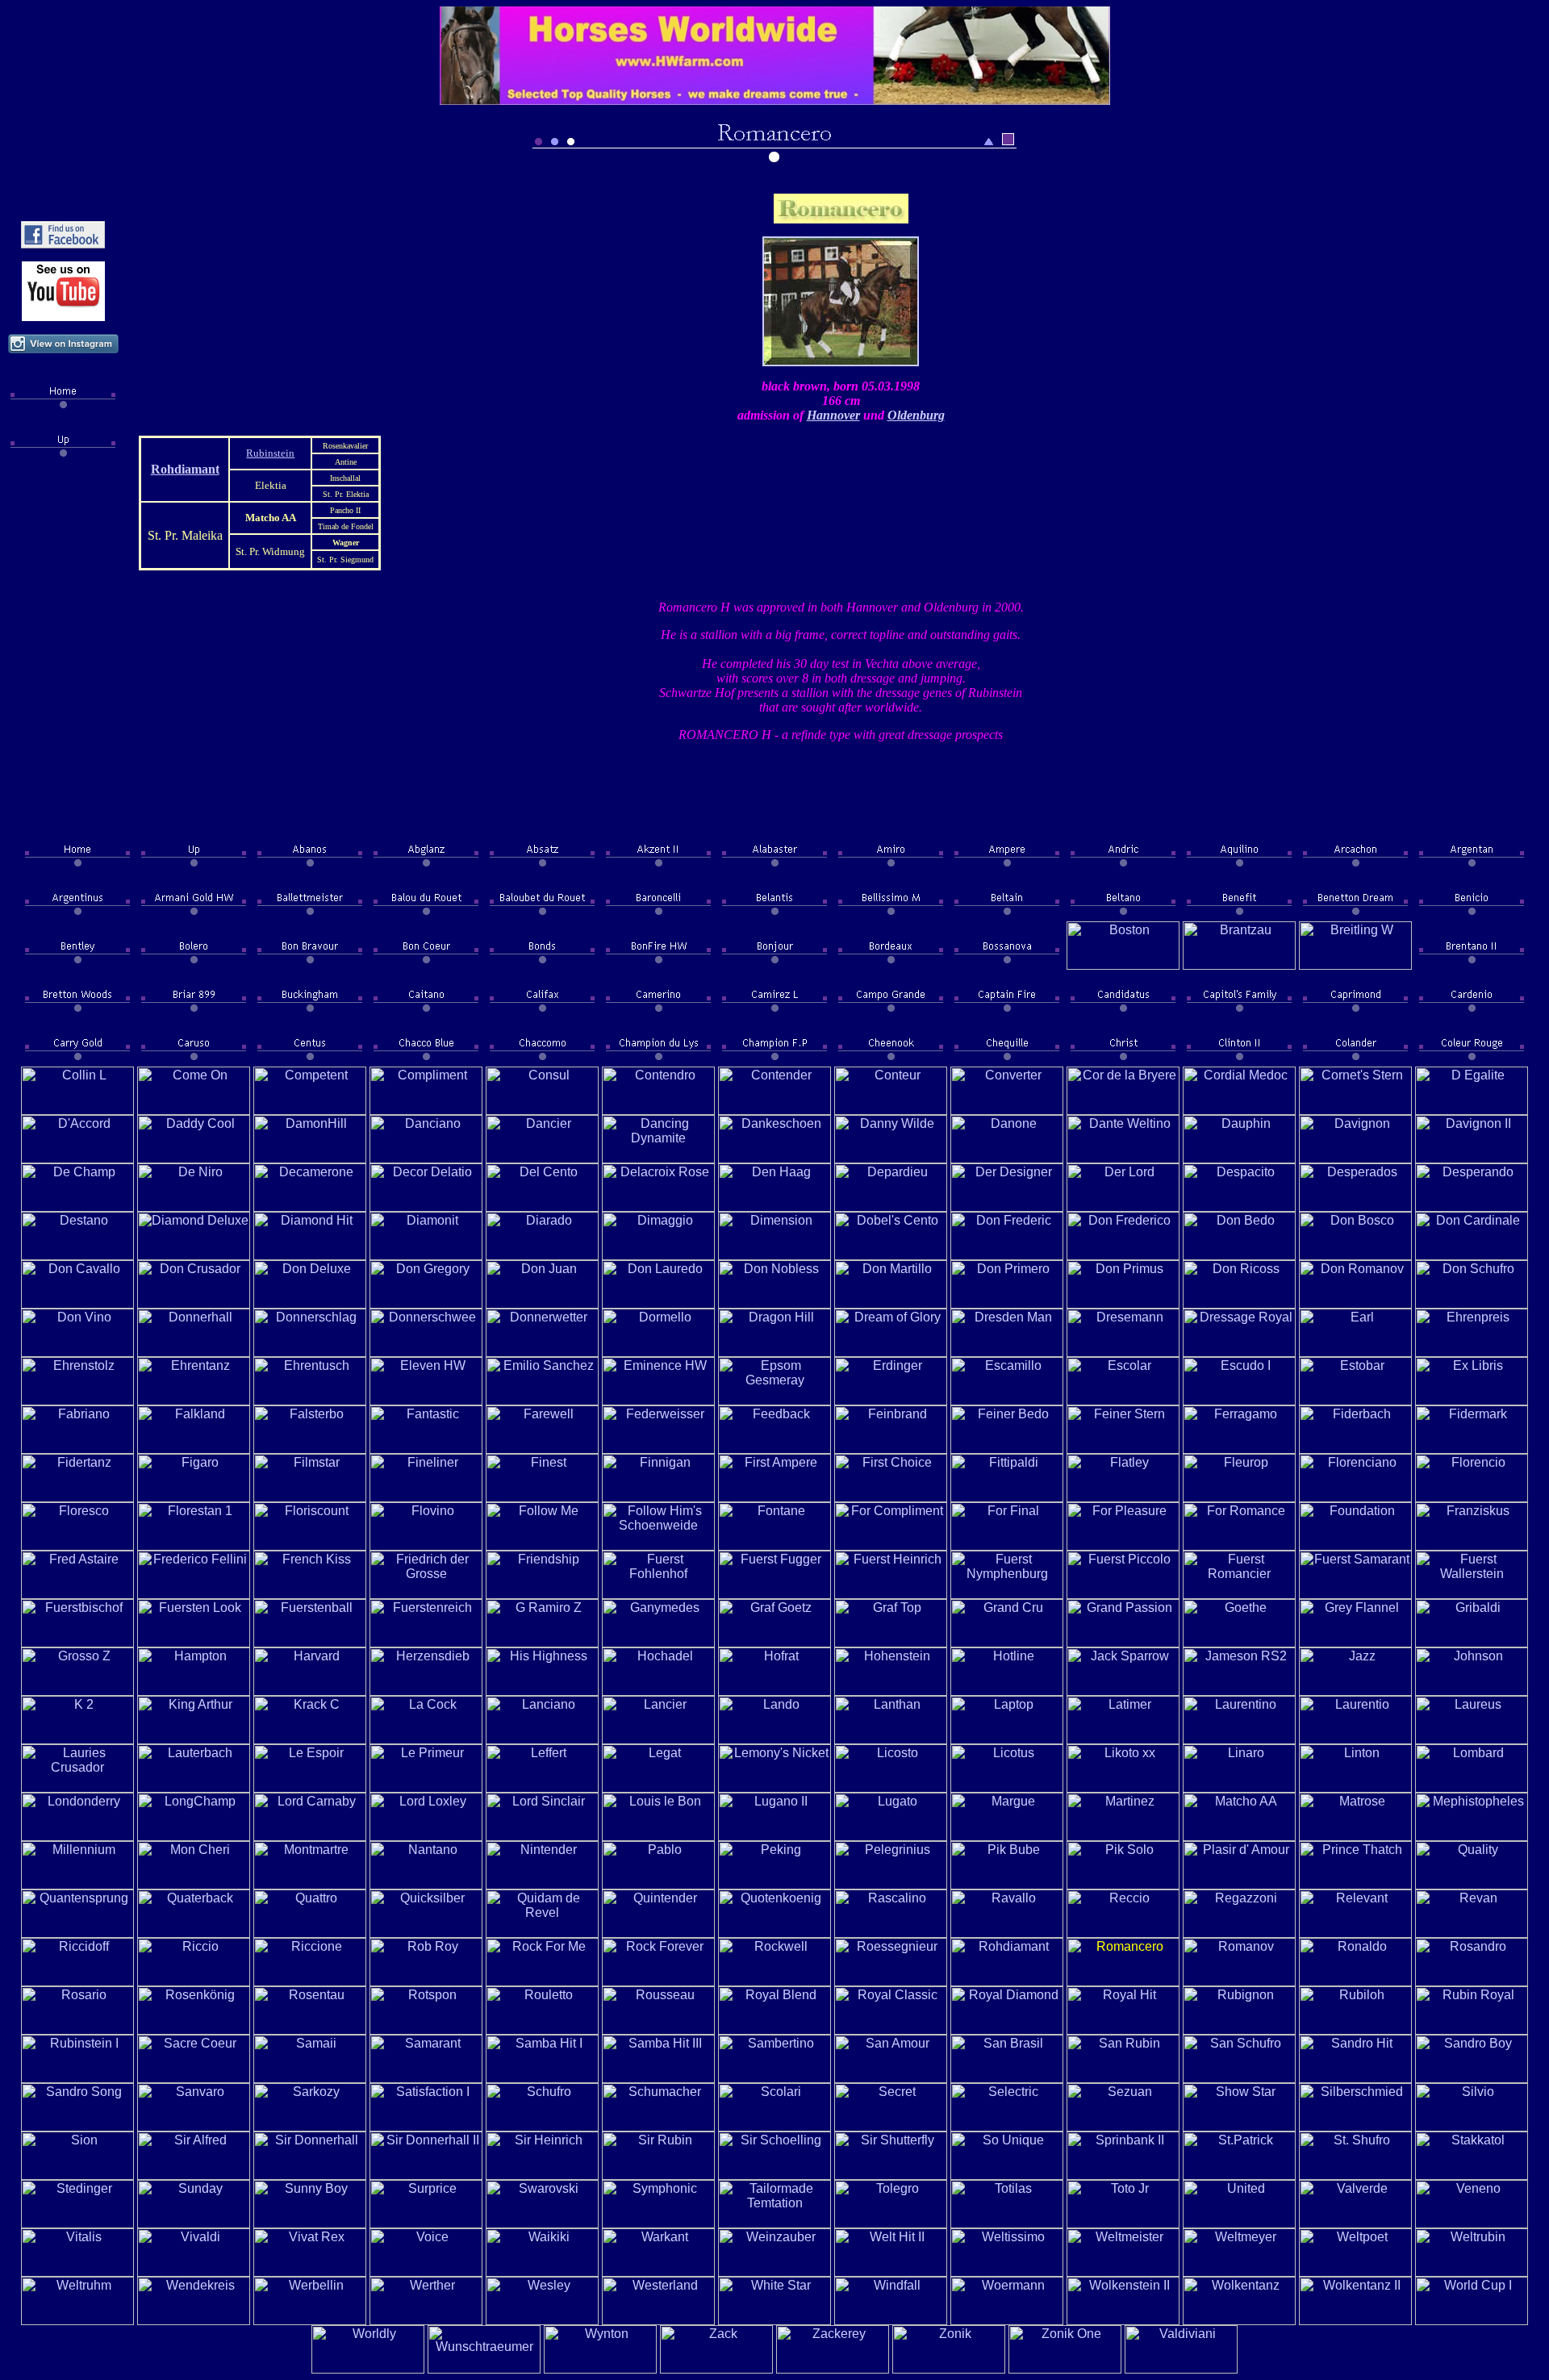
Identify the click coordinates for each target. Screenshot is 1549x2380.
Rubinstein (270, 453)
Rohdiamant (185, 469)
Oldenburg (916, 415)
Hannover (833, 415)
